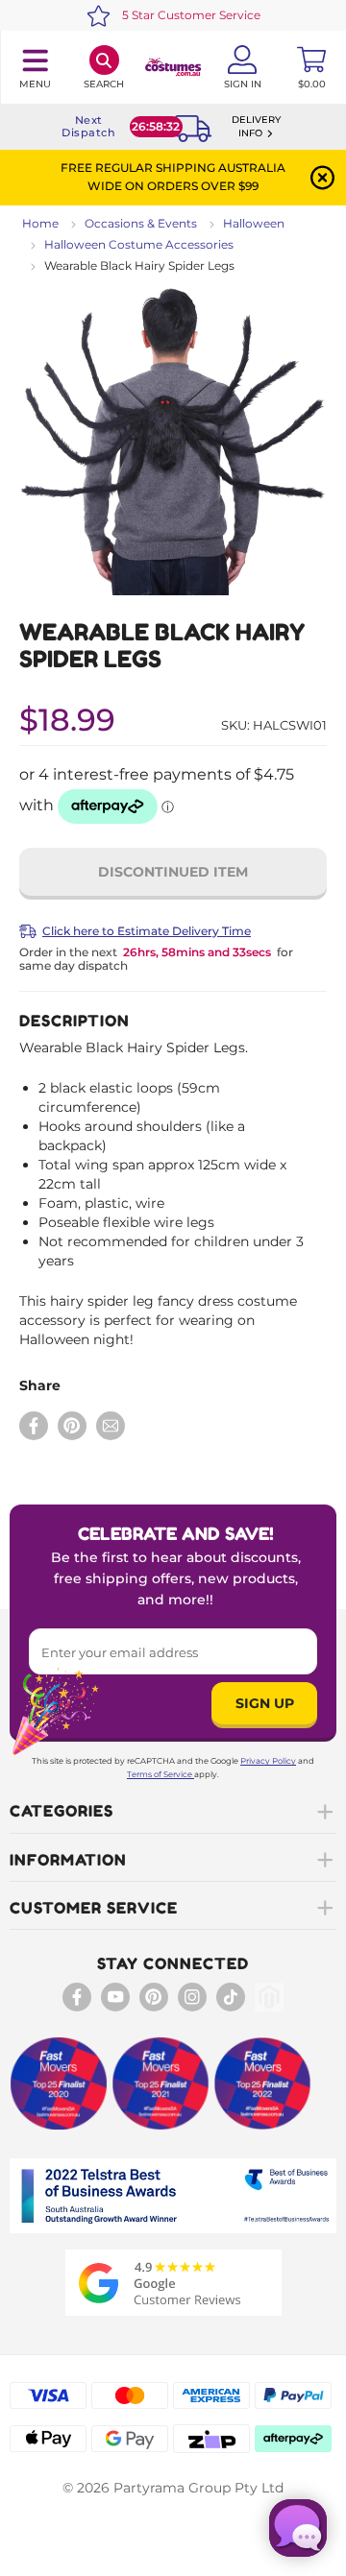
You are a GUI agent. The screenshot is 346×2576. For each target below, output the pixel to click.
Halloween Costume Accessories (139, 244)
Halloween (254, 223)
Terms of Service (160, 1774)
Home (40, 223)
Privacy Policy (268, 1761)
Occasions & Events (141, 223)
